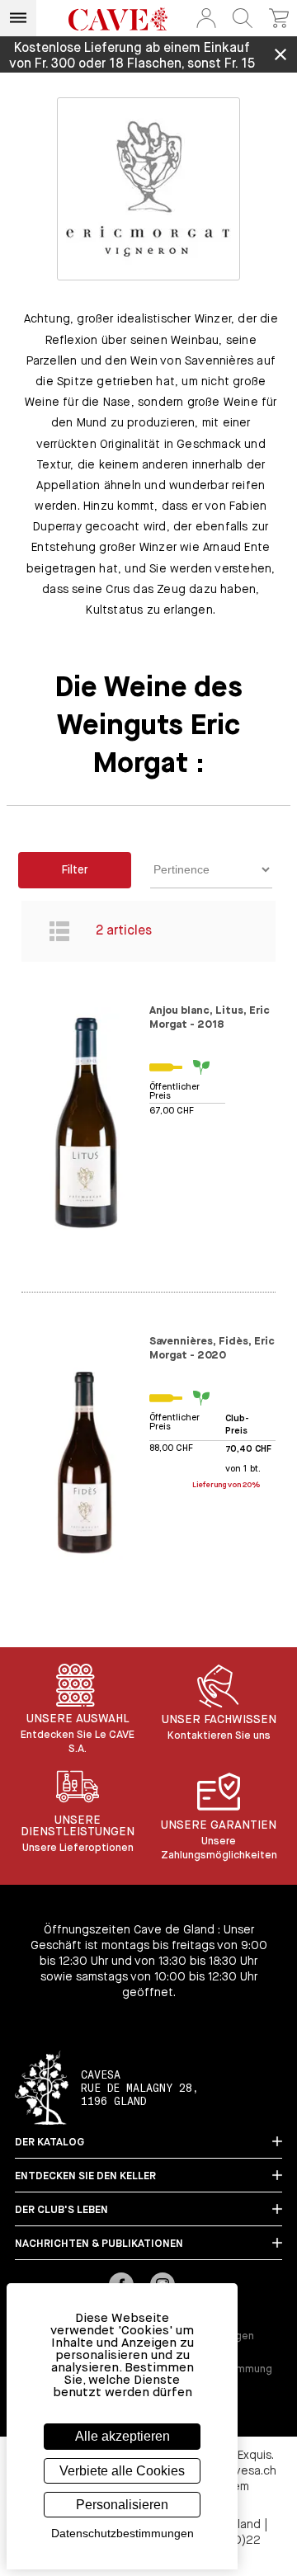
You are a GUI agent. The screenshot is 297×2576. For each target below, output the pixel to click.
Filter (75, 870)
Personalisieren (122, 2505)
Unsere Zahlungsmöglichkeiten (219, 1848)
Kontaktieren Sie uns (219, 1736)
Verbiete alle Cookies (122, 2471)
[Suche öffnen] (243, 18)
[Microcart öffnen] (279, 18)
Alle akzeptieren (123, 2436)
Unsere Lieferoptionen (78, 1848)
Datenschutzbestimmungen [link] (123, 2533)
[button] (206, 18)
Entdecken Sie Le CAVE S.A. (78, 1742)
